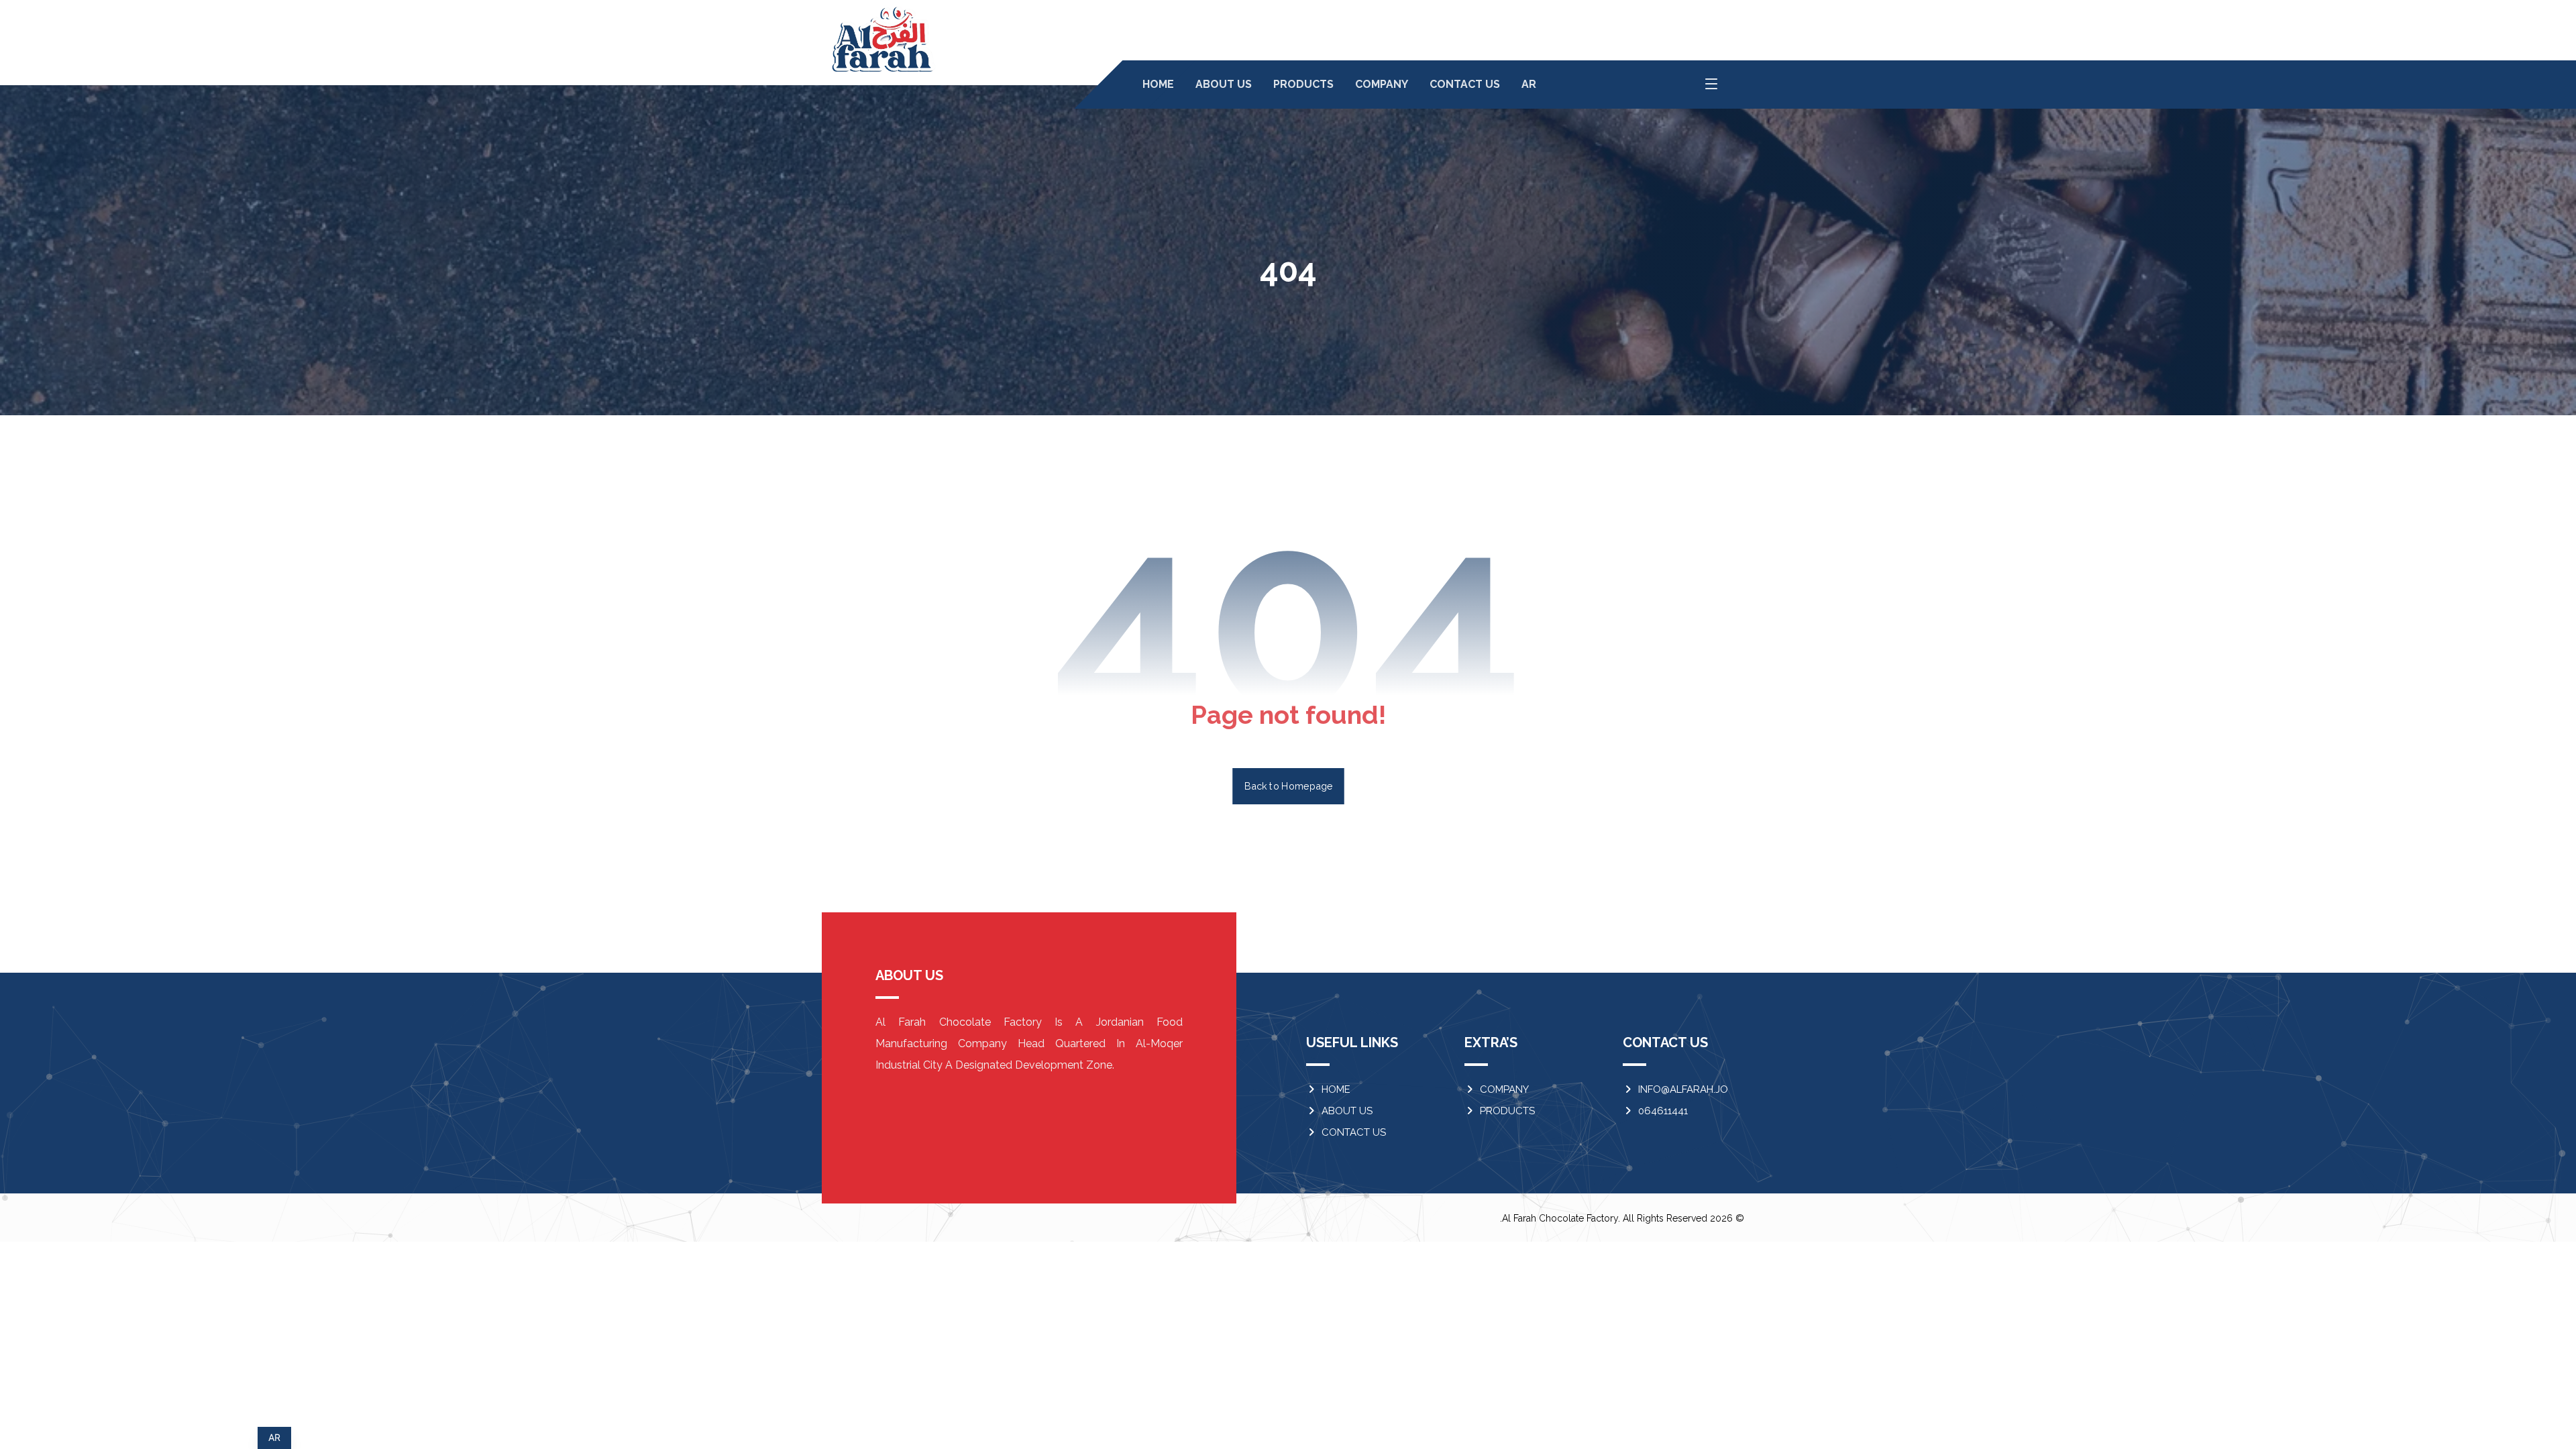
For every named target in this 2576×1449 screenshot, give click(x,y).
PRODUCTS (1507, 1111)
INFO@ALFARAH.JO (1683, 1089)
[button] (1711, 84)
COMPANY (1504, 1089)
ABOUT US (1347, 1111)
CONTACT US (1354, 1132)
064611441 (1663, 1111)
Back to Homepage (1288, 786)
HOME (1336, 1089)
